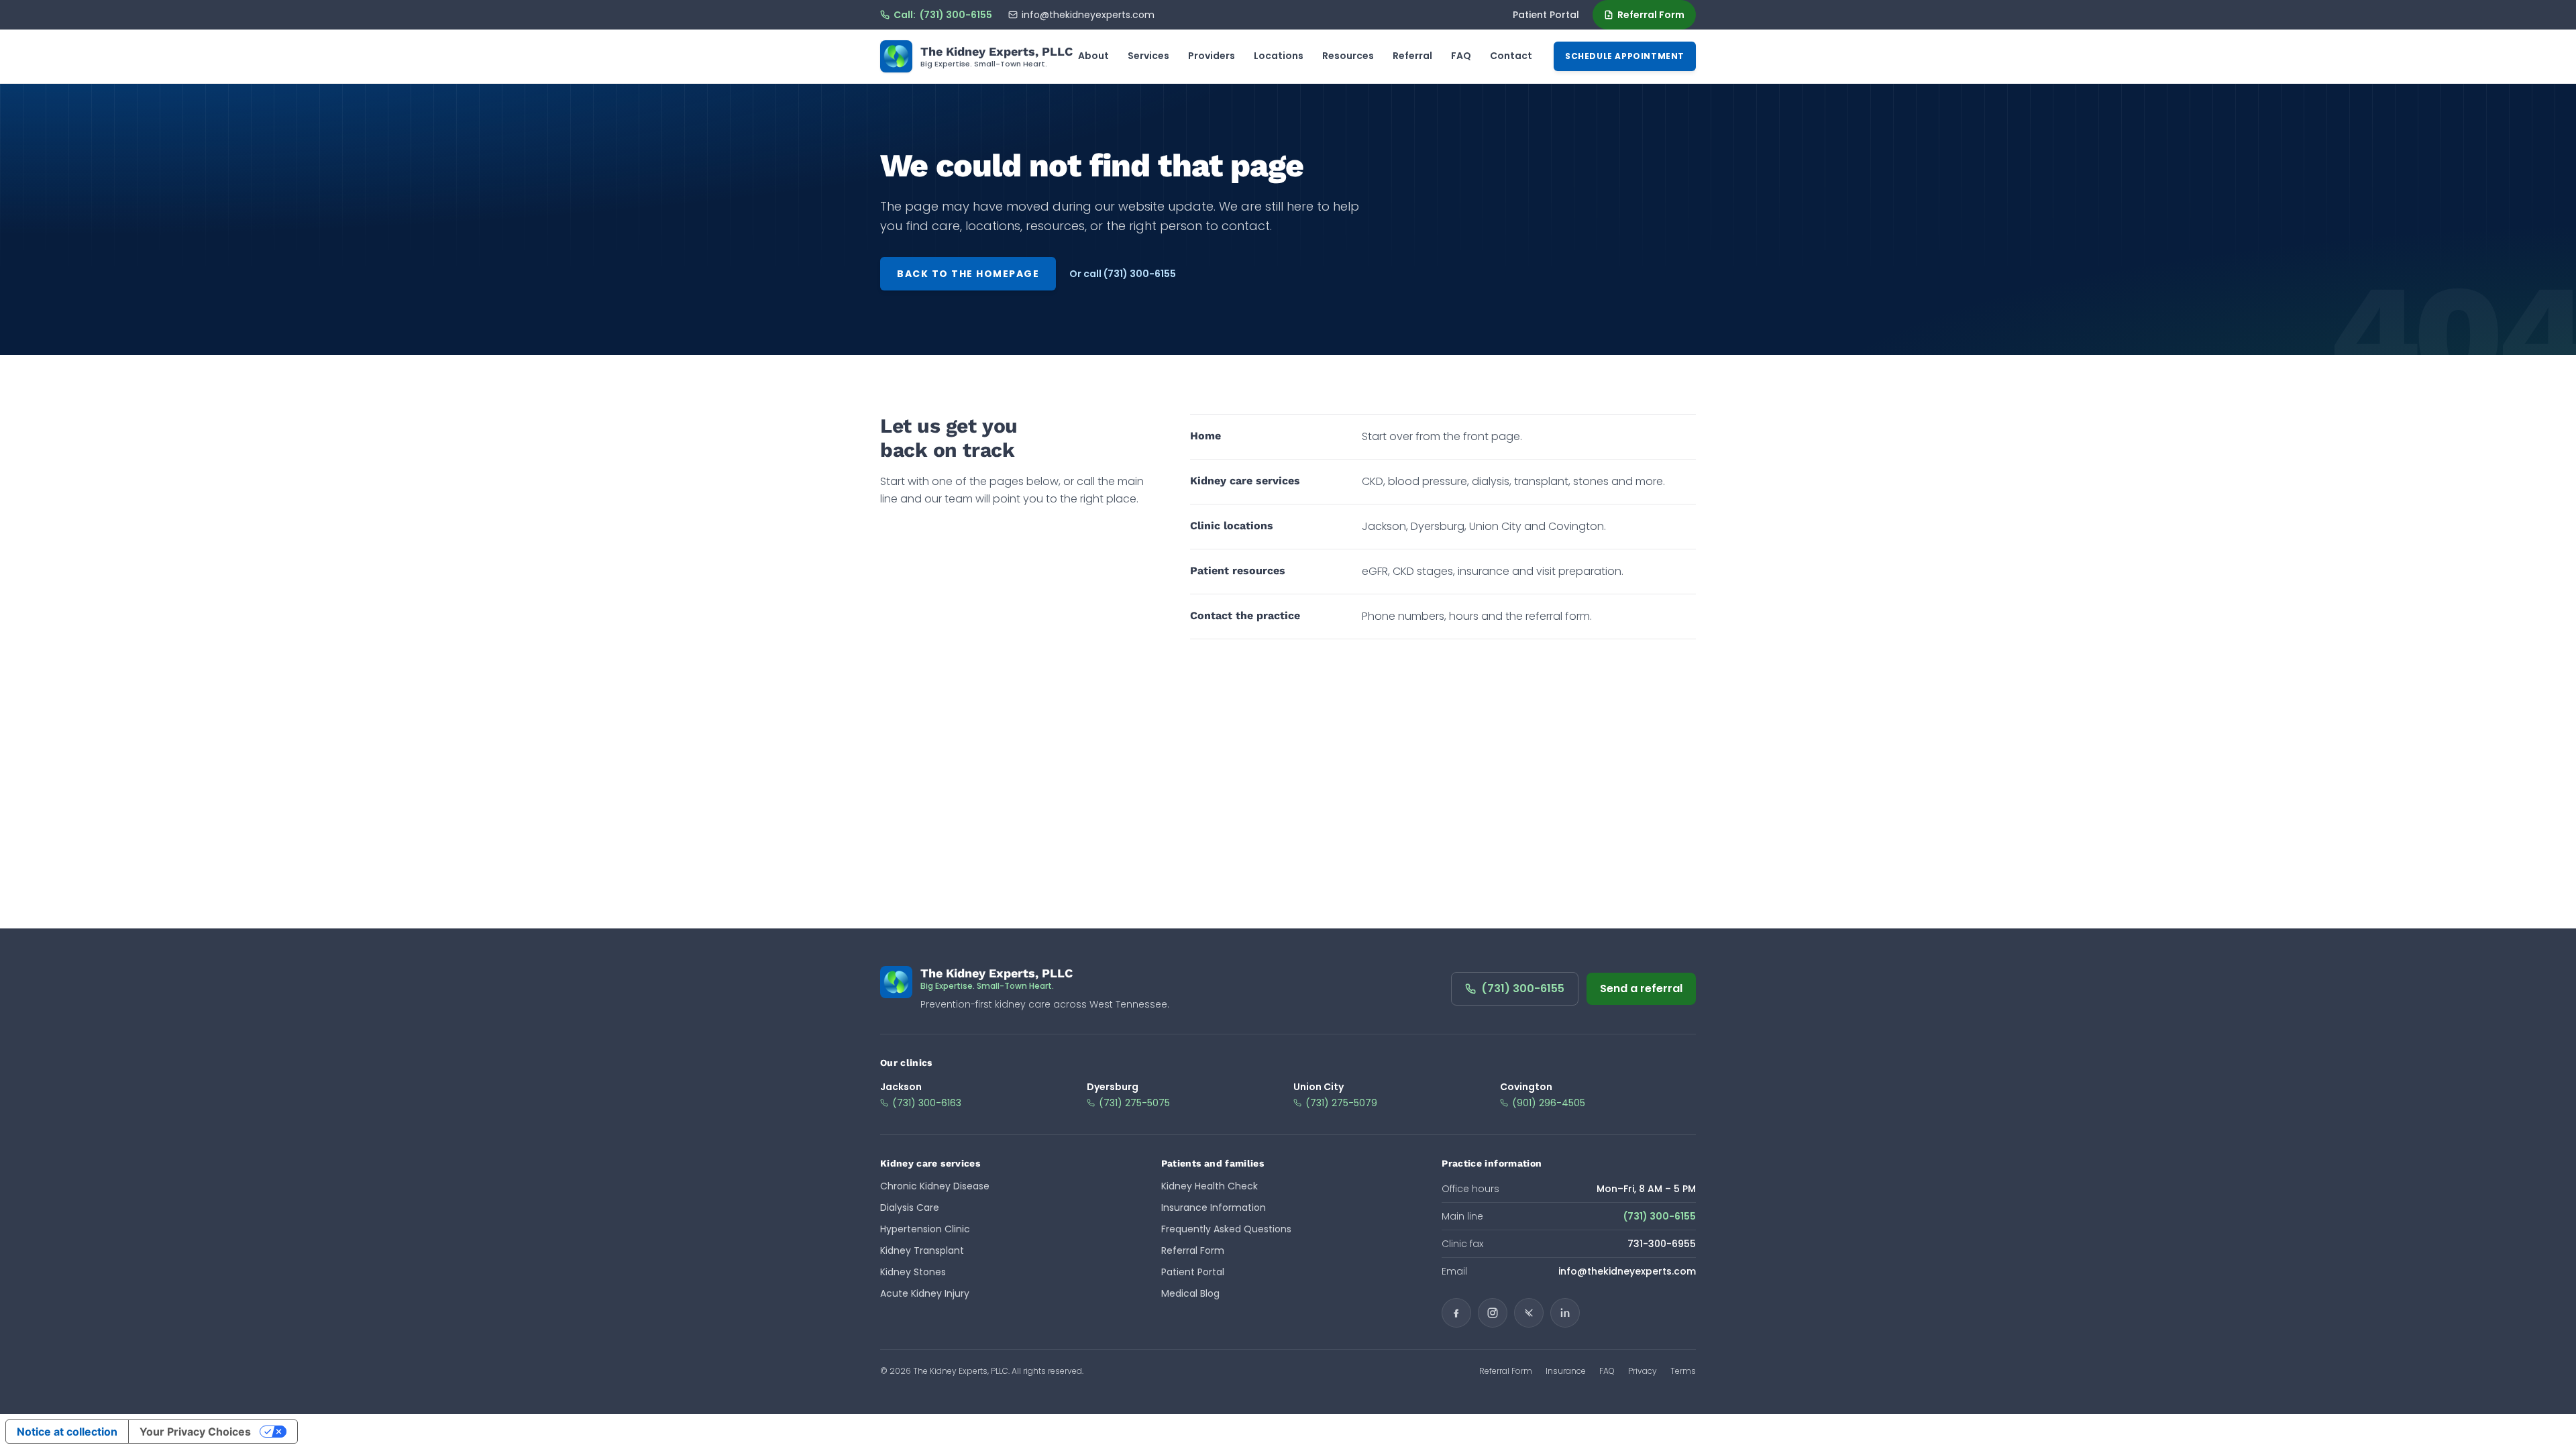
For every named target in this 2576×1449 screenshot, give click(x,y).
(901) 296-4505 (1549, 1103)
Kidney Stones (913, 1272)
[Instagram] (1493, 1313)
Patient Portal (1546, 15)
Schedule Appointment (1625, 56)
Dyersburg (1113, 1087)
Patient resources (1238, 571)
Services (1148, 56)
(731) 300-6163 (927, 1103)
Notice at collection (67, 1432)
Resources (1348, 56)
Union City (1319, 1087)
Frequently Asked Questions (1226, 1229)
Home (1205, 436)
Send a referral (1641, 988)
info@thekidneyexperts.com (1088, 15)
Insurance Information (1214, 1207)
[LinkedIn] (1565, 1313)
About (1093, 56)
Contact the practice (1245, 615)
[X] (1529, 1313)
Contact (1511, 56)
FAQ (1461, 56)
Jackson (901, 1087)
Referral (1412, 56)
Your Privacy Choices (195, 1432)
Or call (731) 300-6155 (1123, 274)
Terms (1683, 1371)
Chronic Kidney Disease (935, 1186)
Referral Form (1651, 15)
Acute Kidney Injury (925, 1293)
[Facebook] (1456, 1313)
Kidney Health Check (1210, 1186)
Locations (1279, 56)
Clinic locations (1232, 526)
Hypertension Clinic (925, 1229)
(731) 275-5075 (1134, 1103)
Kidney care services (1245, 481)
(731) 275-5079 (1341, 1103)
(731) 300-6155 (1523, 988)
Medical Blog (1190, 1293)
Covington (1526, 1087)
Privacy (1643, 1371)
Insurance (1566, 1371)
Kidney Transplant (922, 1250)
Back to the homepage (968, 274)
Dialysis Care (910, 1207)
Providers (1212, 56)
